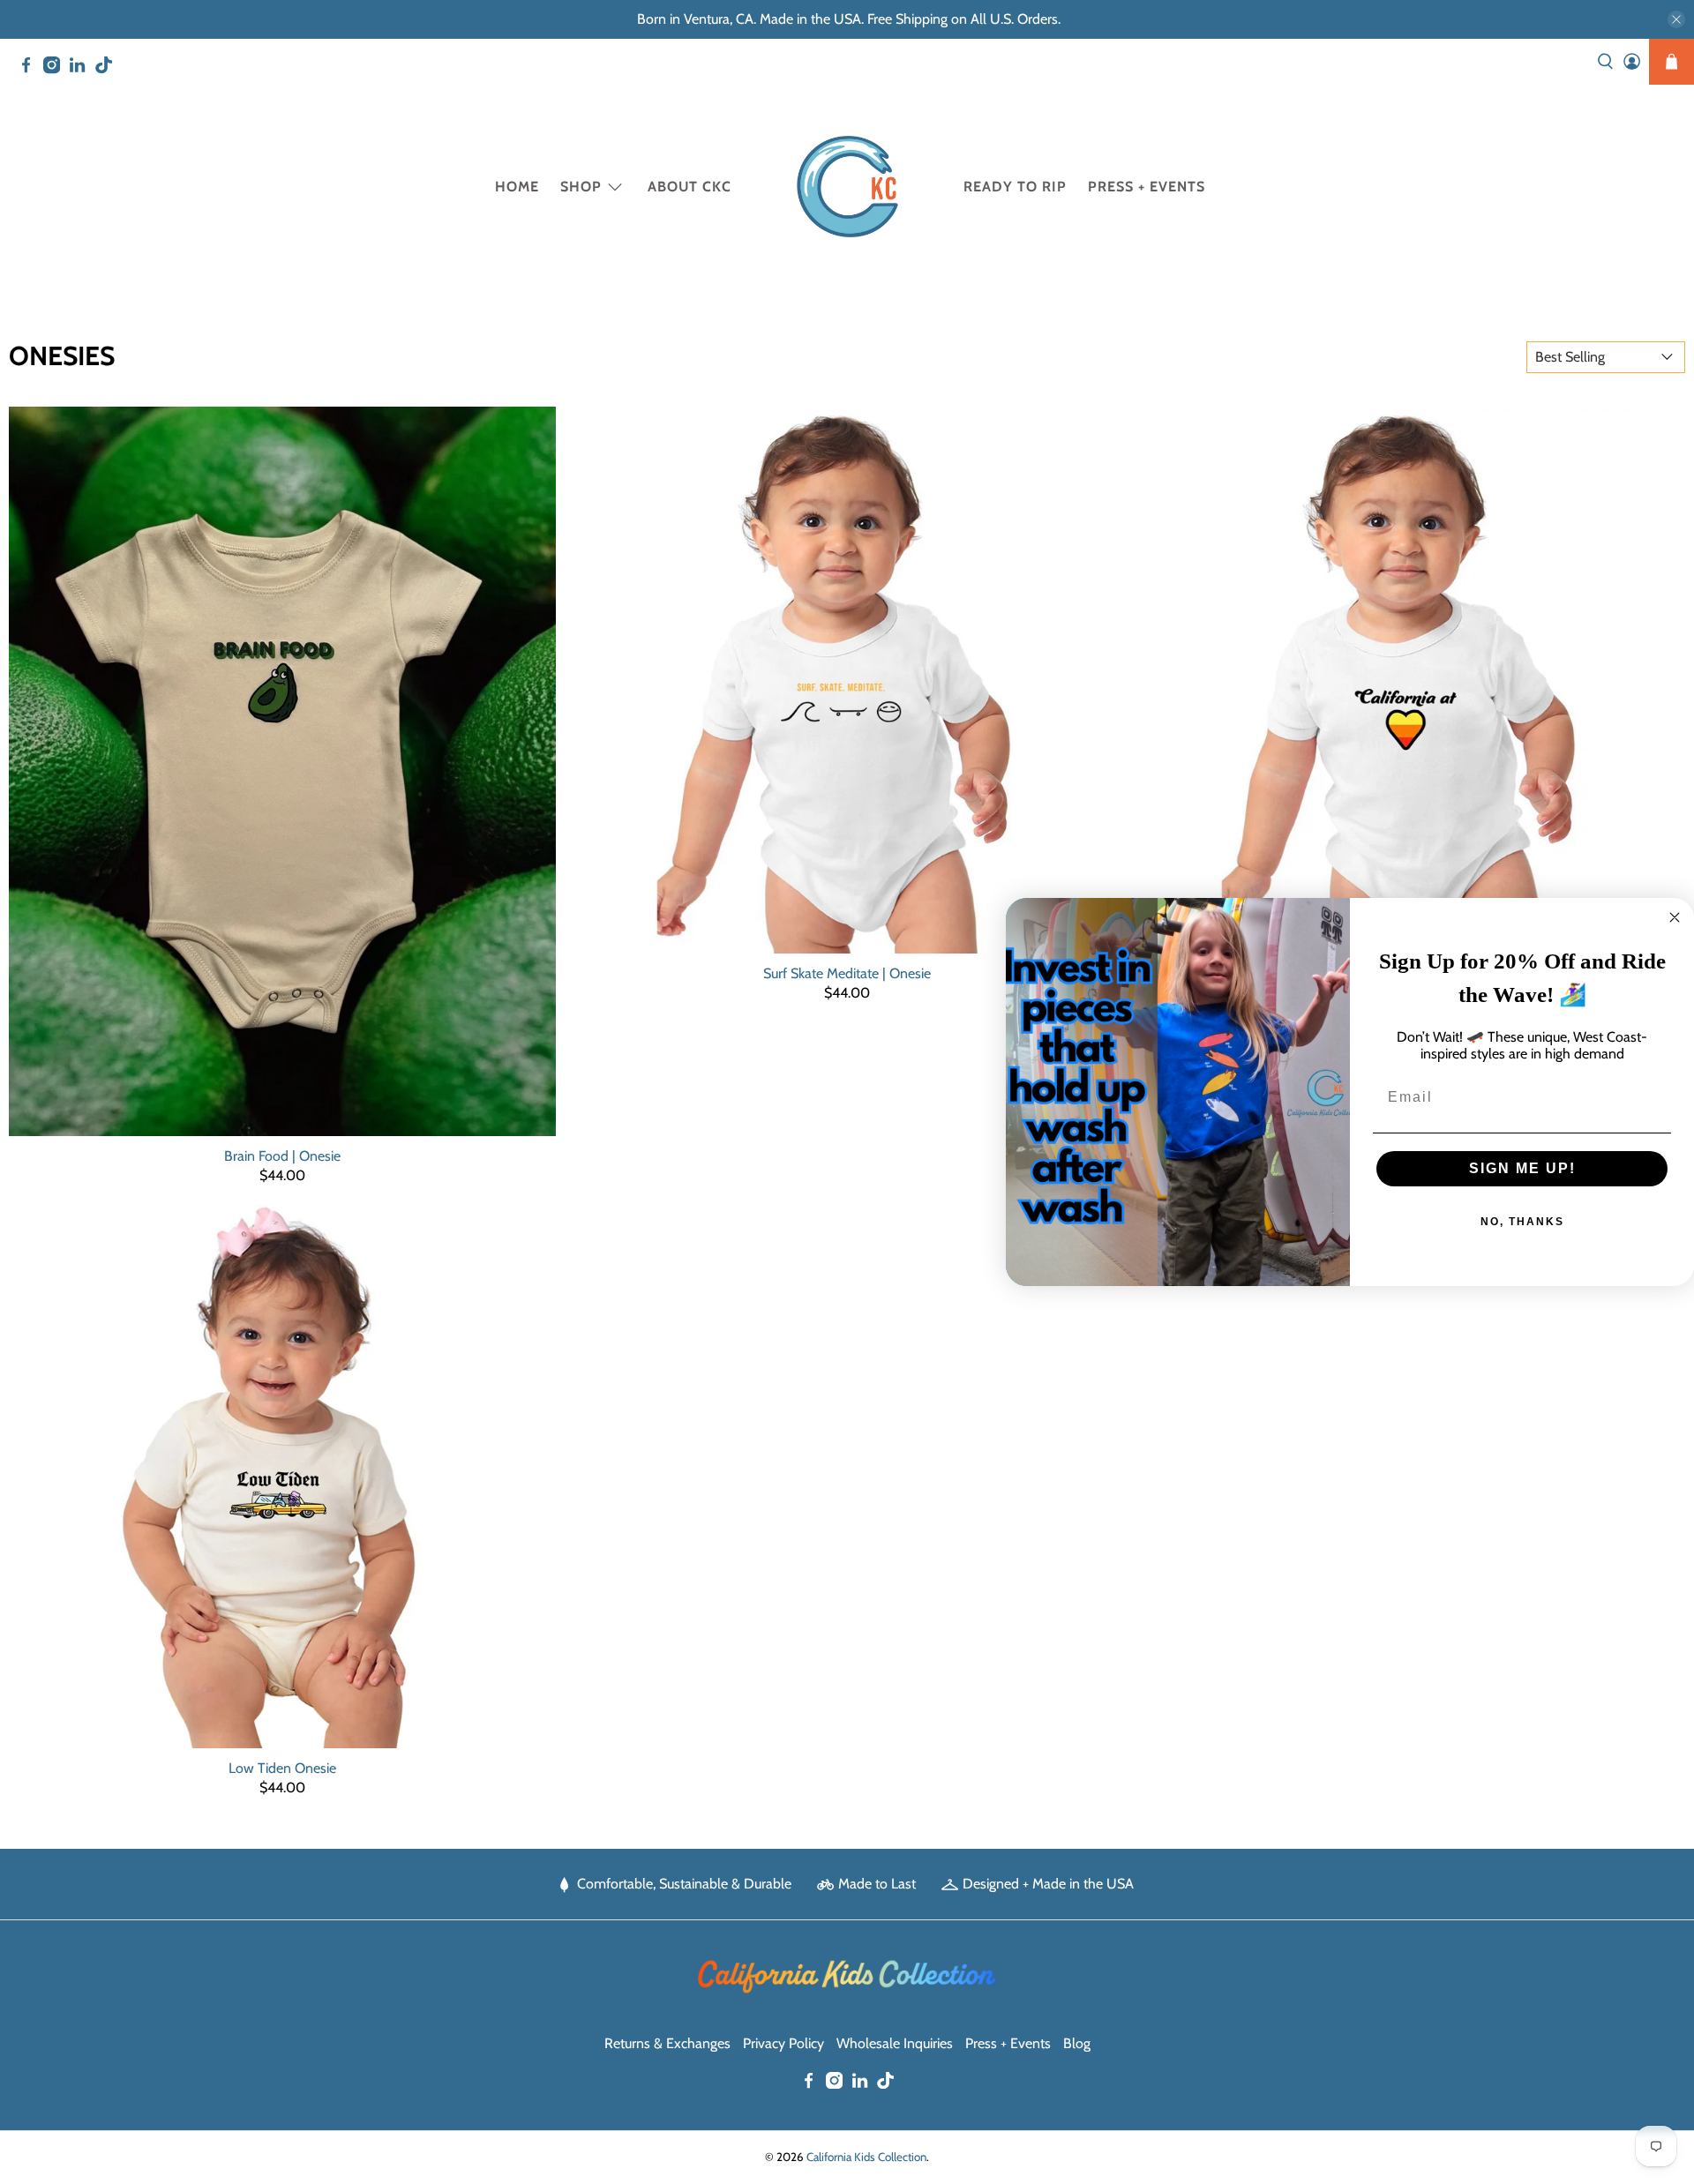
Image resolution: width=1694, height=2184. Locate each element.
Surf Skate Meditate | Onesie (847, 973)
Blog (1077, 2043)
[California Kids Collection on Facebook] (30, 69)
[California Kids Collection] (847, 187)
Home (517, 187)
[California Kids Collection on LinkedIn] (82, 69)
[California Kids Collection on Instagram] (56, 69)
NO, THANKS (1522, 1222)
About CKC (690, 187)
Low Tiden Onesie (282, 1768)
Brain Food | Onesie (282, 1156)
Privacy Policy (783, 2043)
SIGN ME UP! (1522, 1168)
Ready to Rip (1015, 187)
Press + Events (1147, 187)
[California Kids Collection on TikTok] (108, 69)
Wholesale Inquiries (895, 2043)
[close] (1676, 19)
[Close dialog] (1675, 917)
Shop (581, 187)
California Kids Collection (866, 2157)
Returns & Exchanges (667, 2043)
